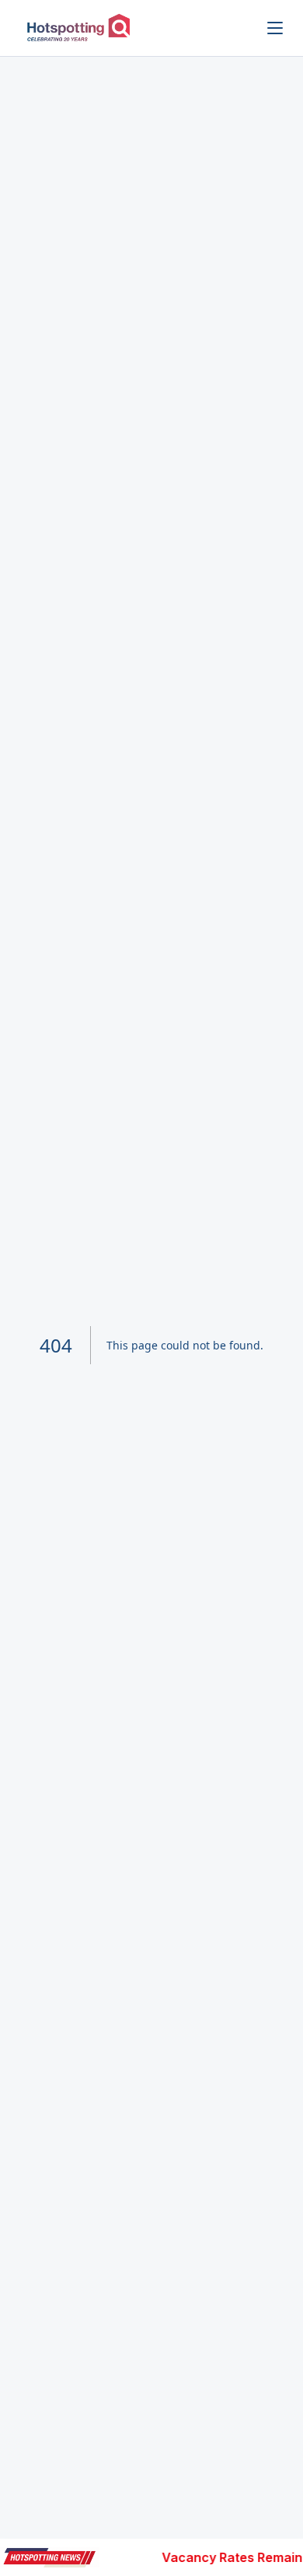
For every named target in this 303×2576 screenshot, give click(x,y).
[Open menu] (275, 28)
